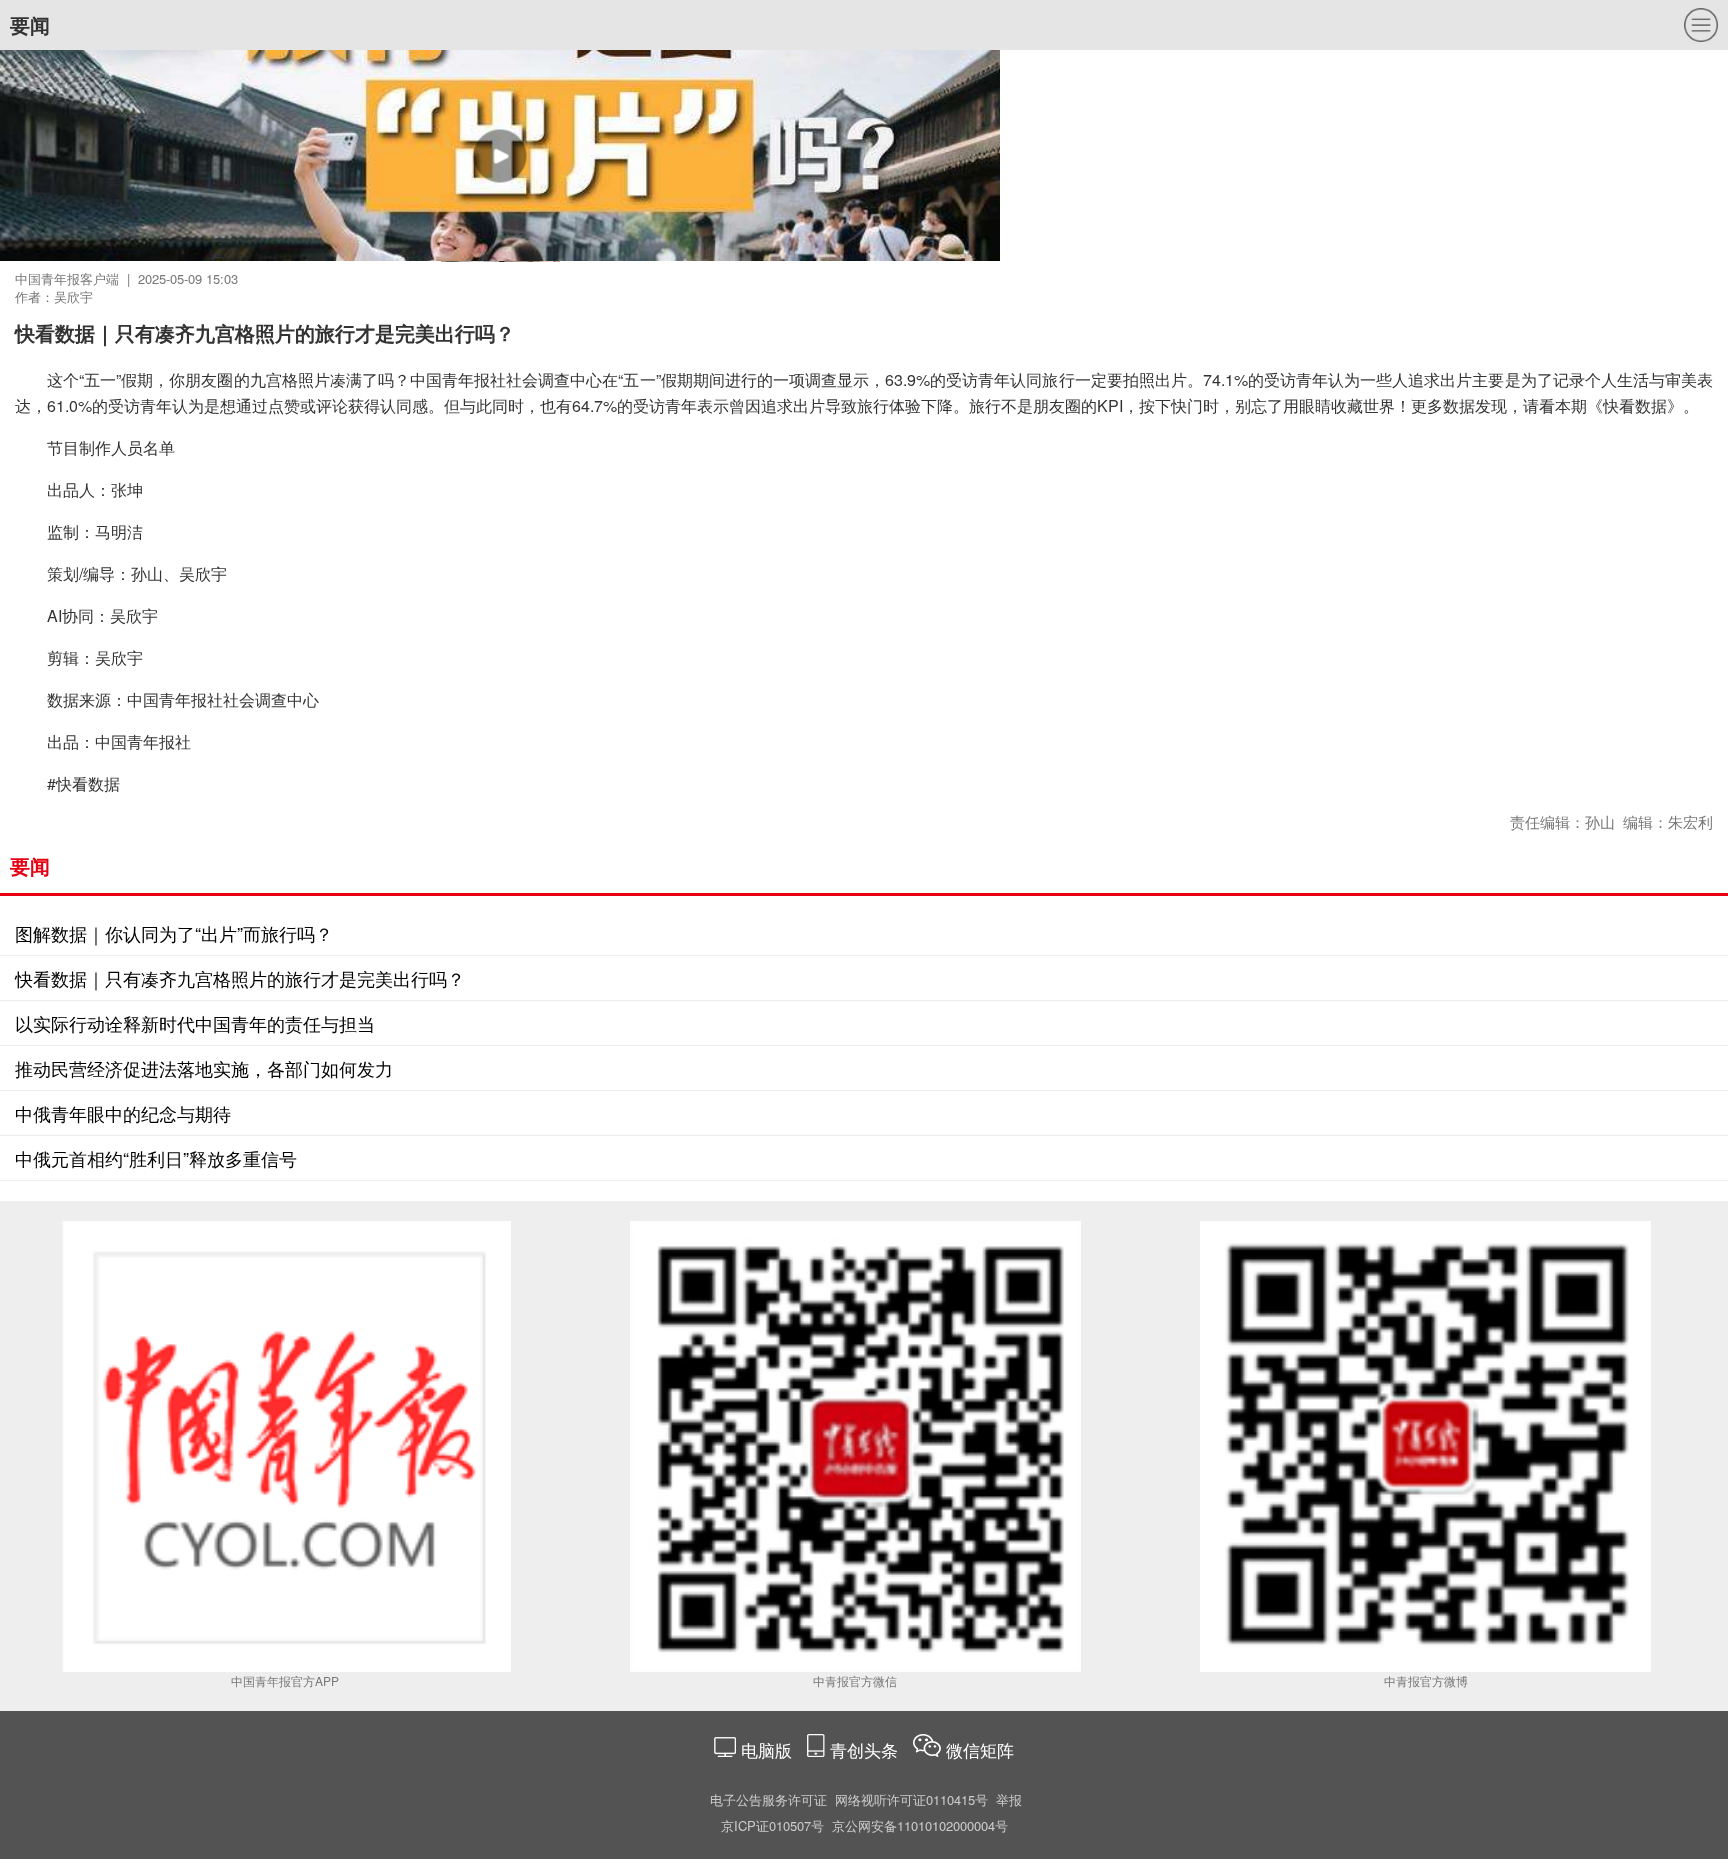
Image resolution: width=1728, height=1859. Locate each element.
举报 (1009, 1799)
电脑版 (766, 1749)
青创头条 (866, 1749)
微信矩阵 (980, 1749)
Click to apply (830, 180)
